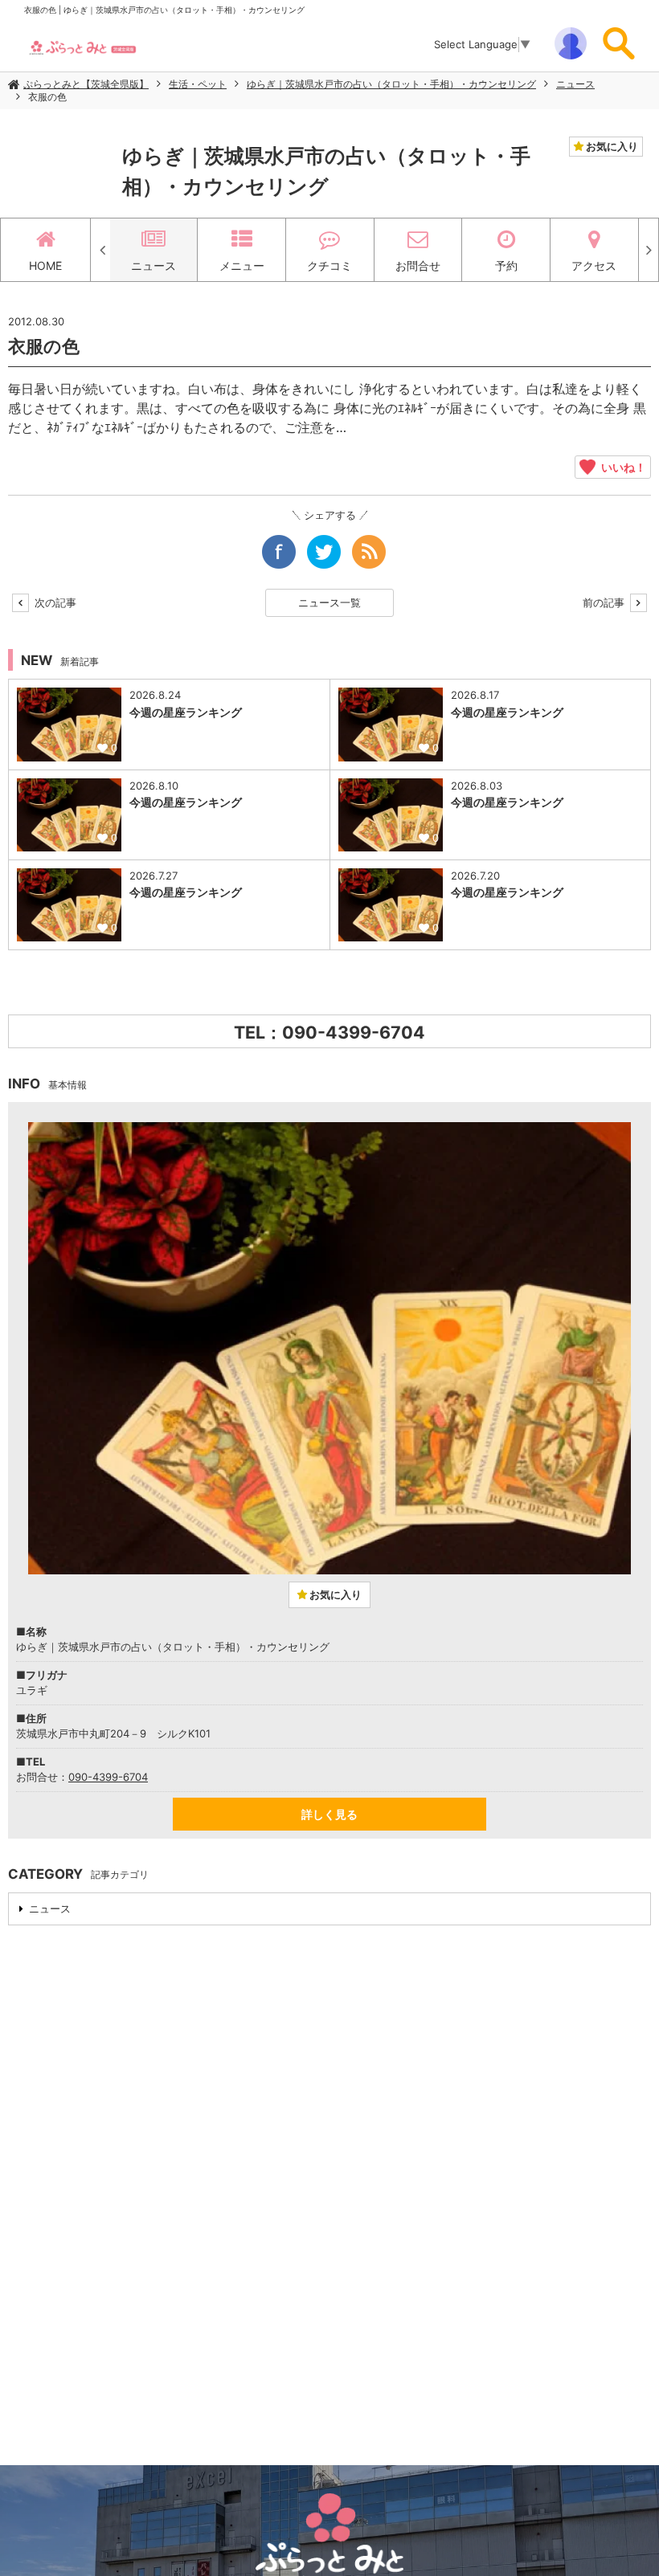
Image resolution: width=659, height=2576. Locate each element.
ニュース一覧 (329, 602)
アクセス (594, 265)
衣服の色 (47, 97)
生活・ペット (198, 84)
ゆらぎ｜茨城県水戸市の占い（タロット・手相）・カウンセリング (391, 84)
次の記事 (54, 602)
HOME (45, 265)
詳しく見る (329, 1814)
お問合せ (418, 265)
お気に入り (611, 146)
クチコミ (329, 265)
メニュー (242, 265)
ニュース (575, 84)
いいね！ (621, 467)
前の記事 (605, 602)
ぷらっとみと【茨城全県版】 (86, 84)
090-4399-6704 (108, 1777)
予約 (506, 265)
